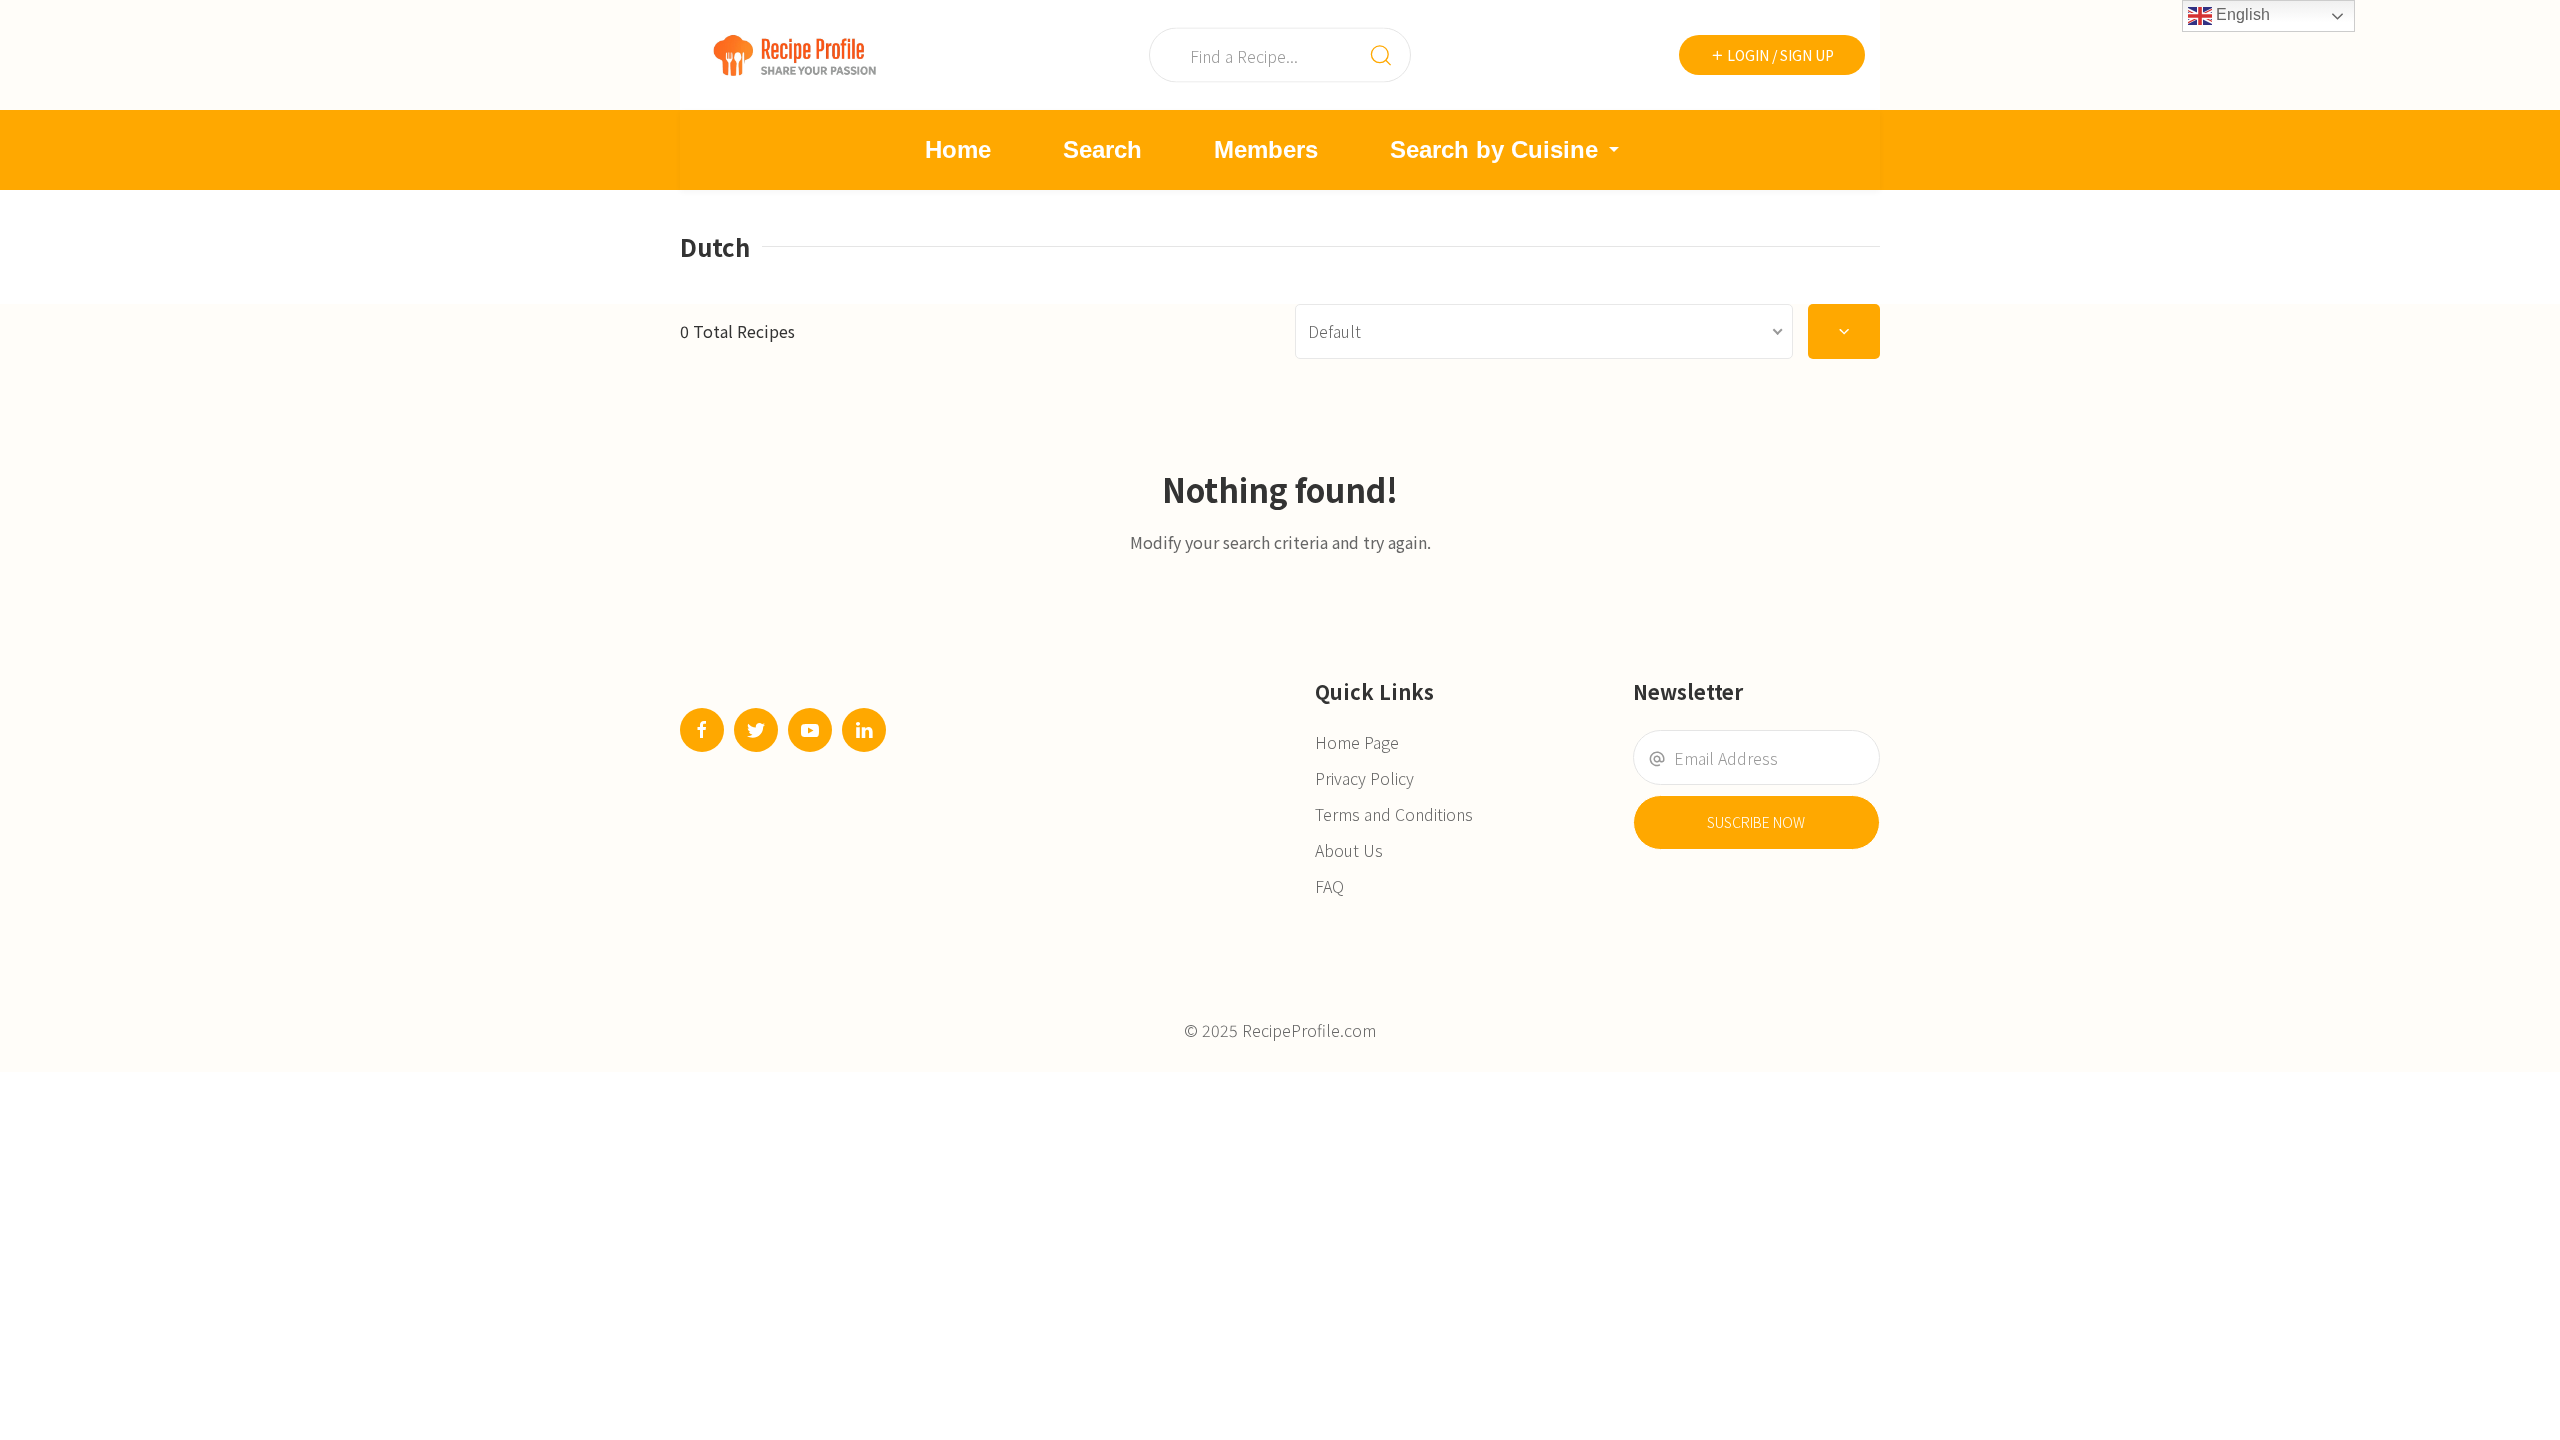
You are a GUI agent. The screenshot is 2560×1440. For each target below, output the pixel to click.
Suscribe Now (1756, 822)
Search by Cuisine (1494, 149)
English (2241, 14)
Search (1102, 149)
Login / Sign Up (1779, 55)
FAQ (1329, 886)
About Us (1349, 850)
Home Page (1357, 742)
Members (1266, 149)
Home (958, 149)
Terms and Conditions (1394, 814)
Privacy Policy (1364, 778)
